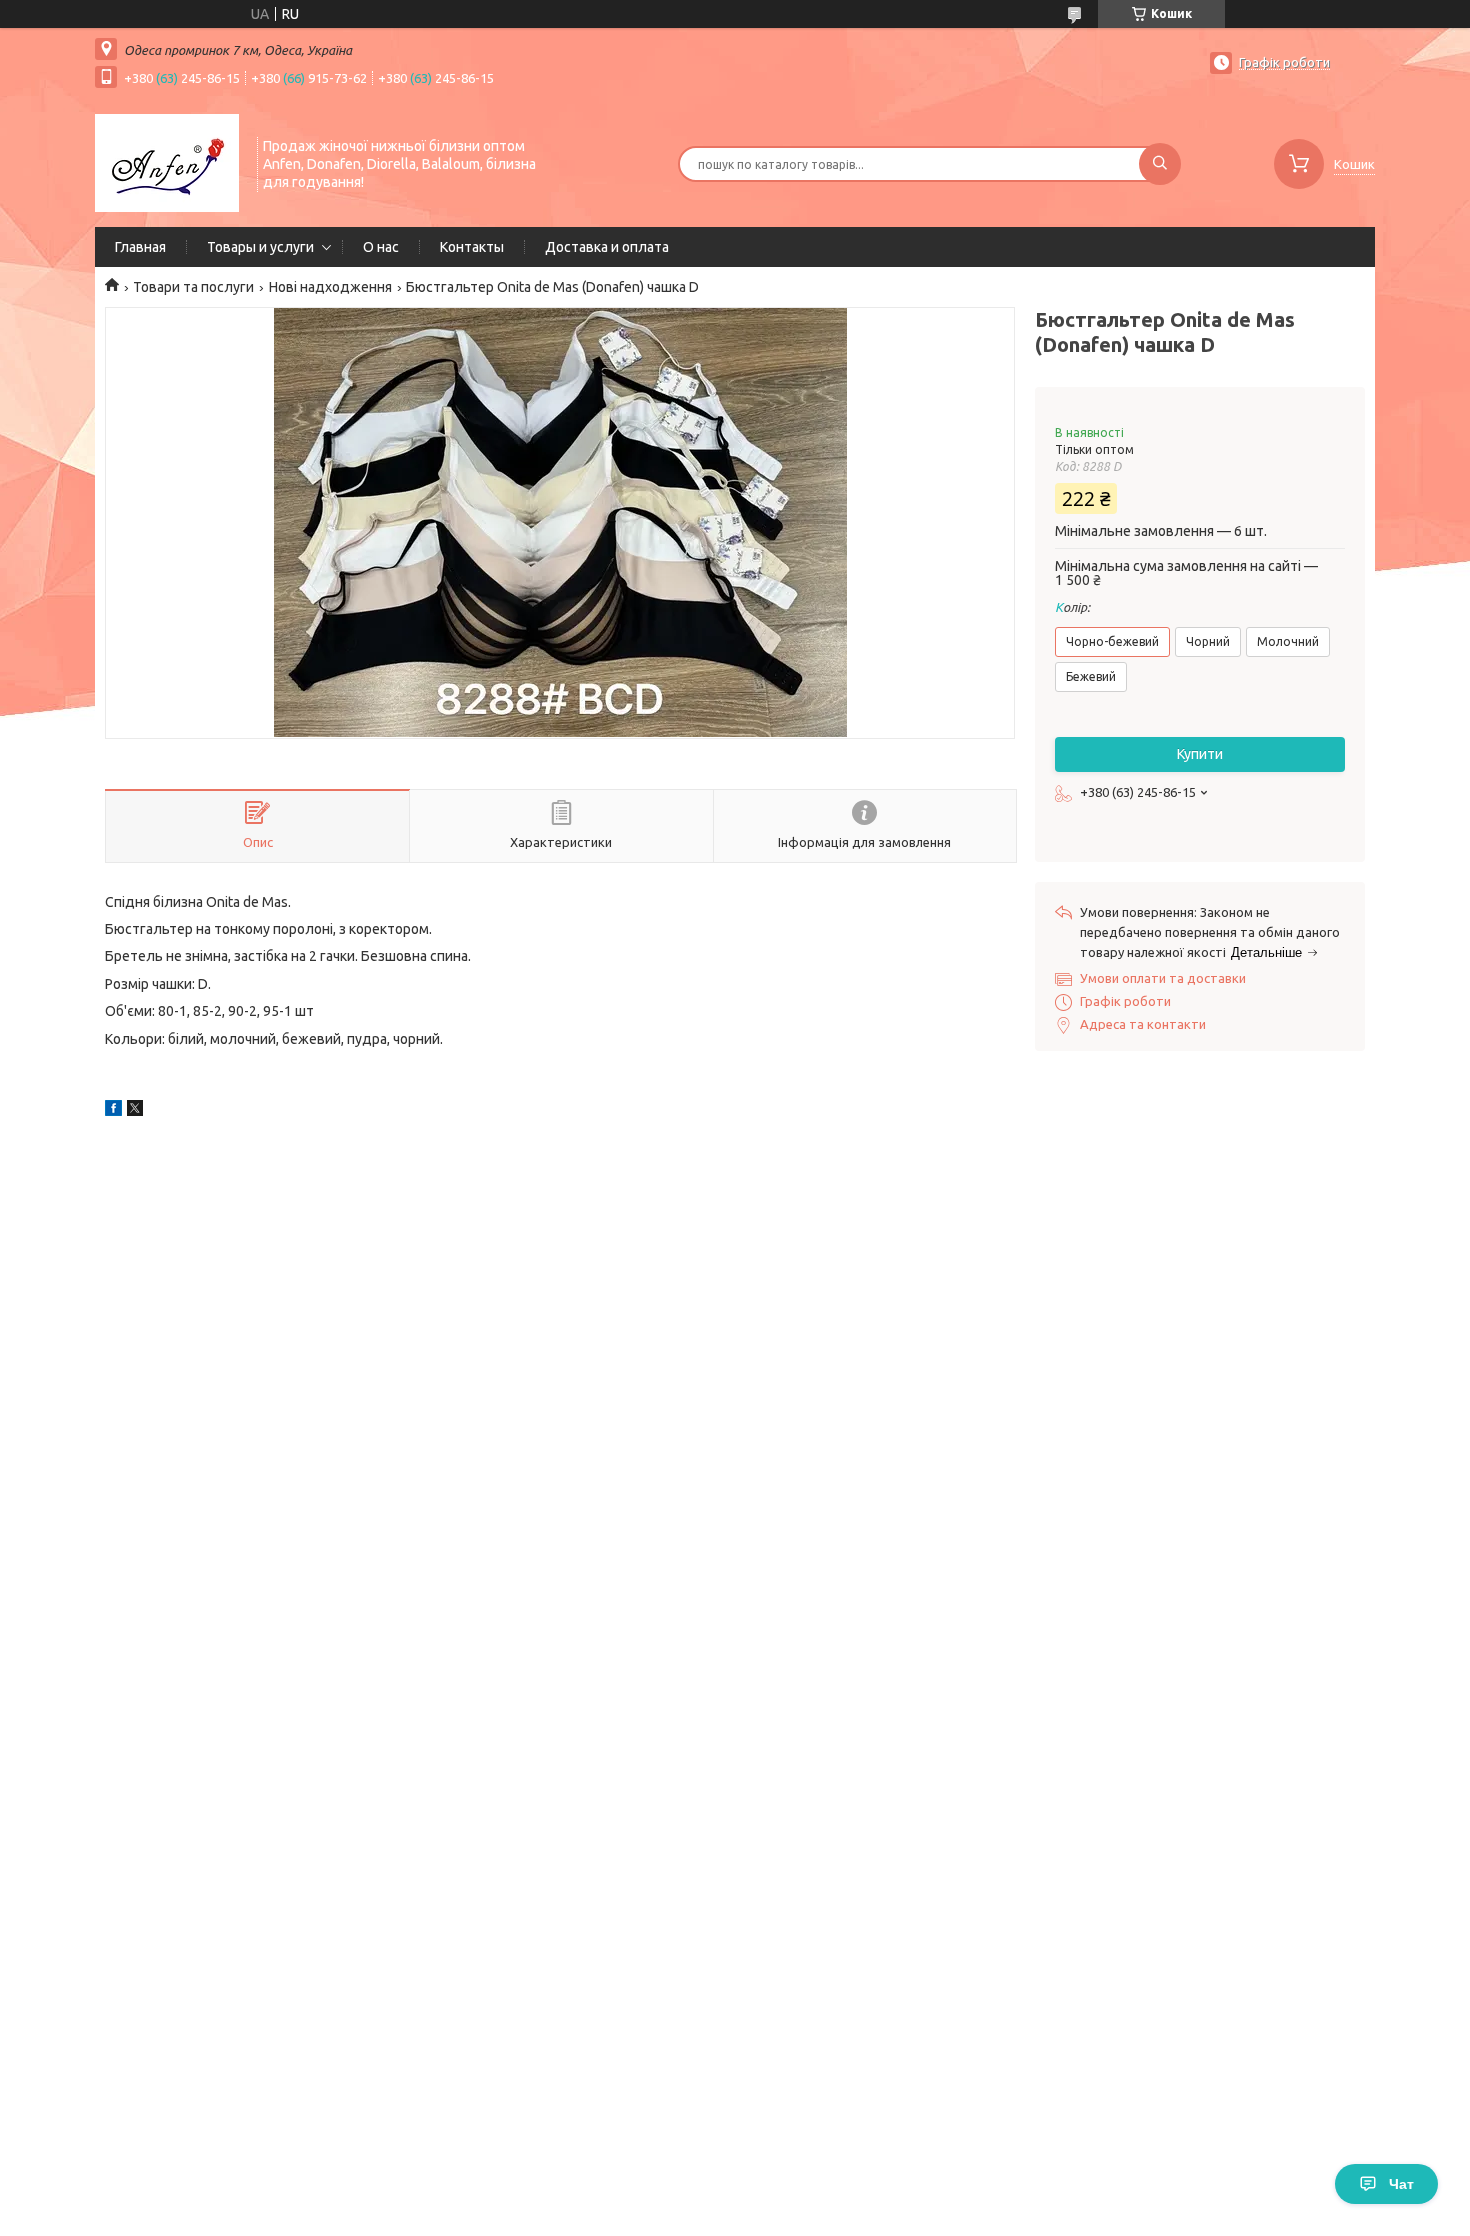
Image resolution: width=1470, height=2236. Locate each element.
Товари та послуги (193, 287)
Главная (140, 247)
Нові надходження (330, 287)
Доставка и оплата (607, 247)
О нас (381, 247)
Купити (1200, 754)
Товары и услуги (260, 247)
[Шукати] (1160, 164)
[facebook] (113, 1111)
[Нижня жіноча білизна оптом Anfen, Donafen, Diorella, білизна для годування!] (167, 162)
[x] (135, 1111)
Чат (1401, 2184)
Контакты (472, 247)
